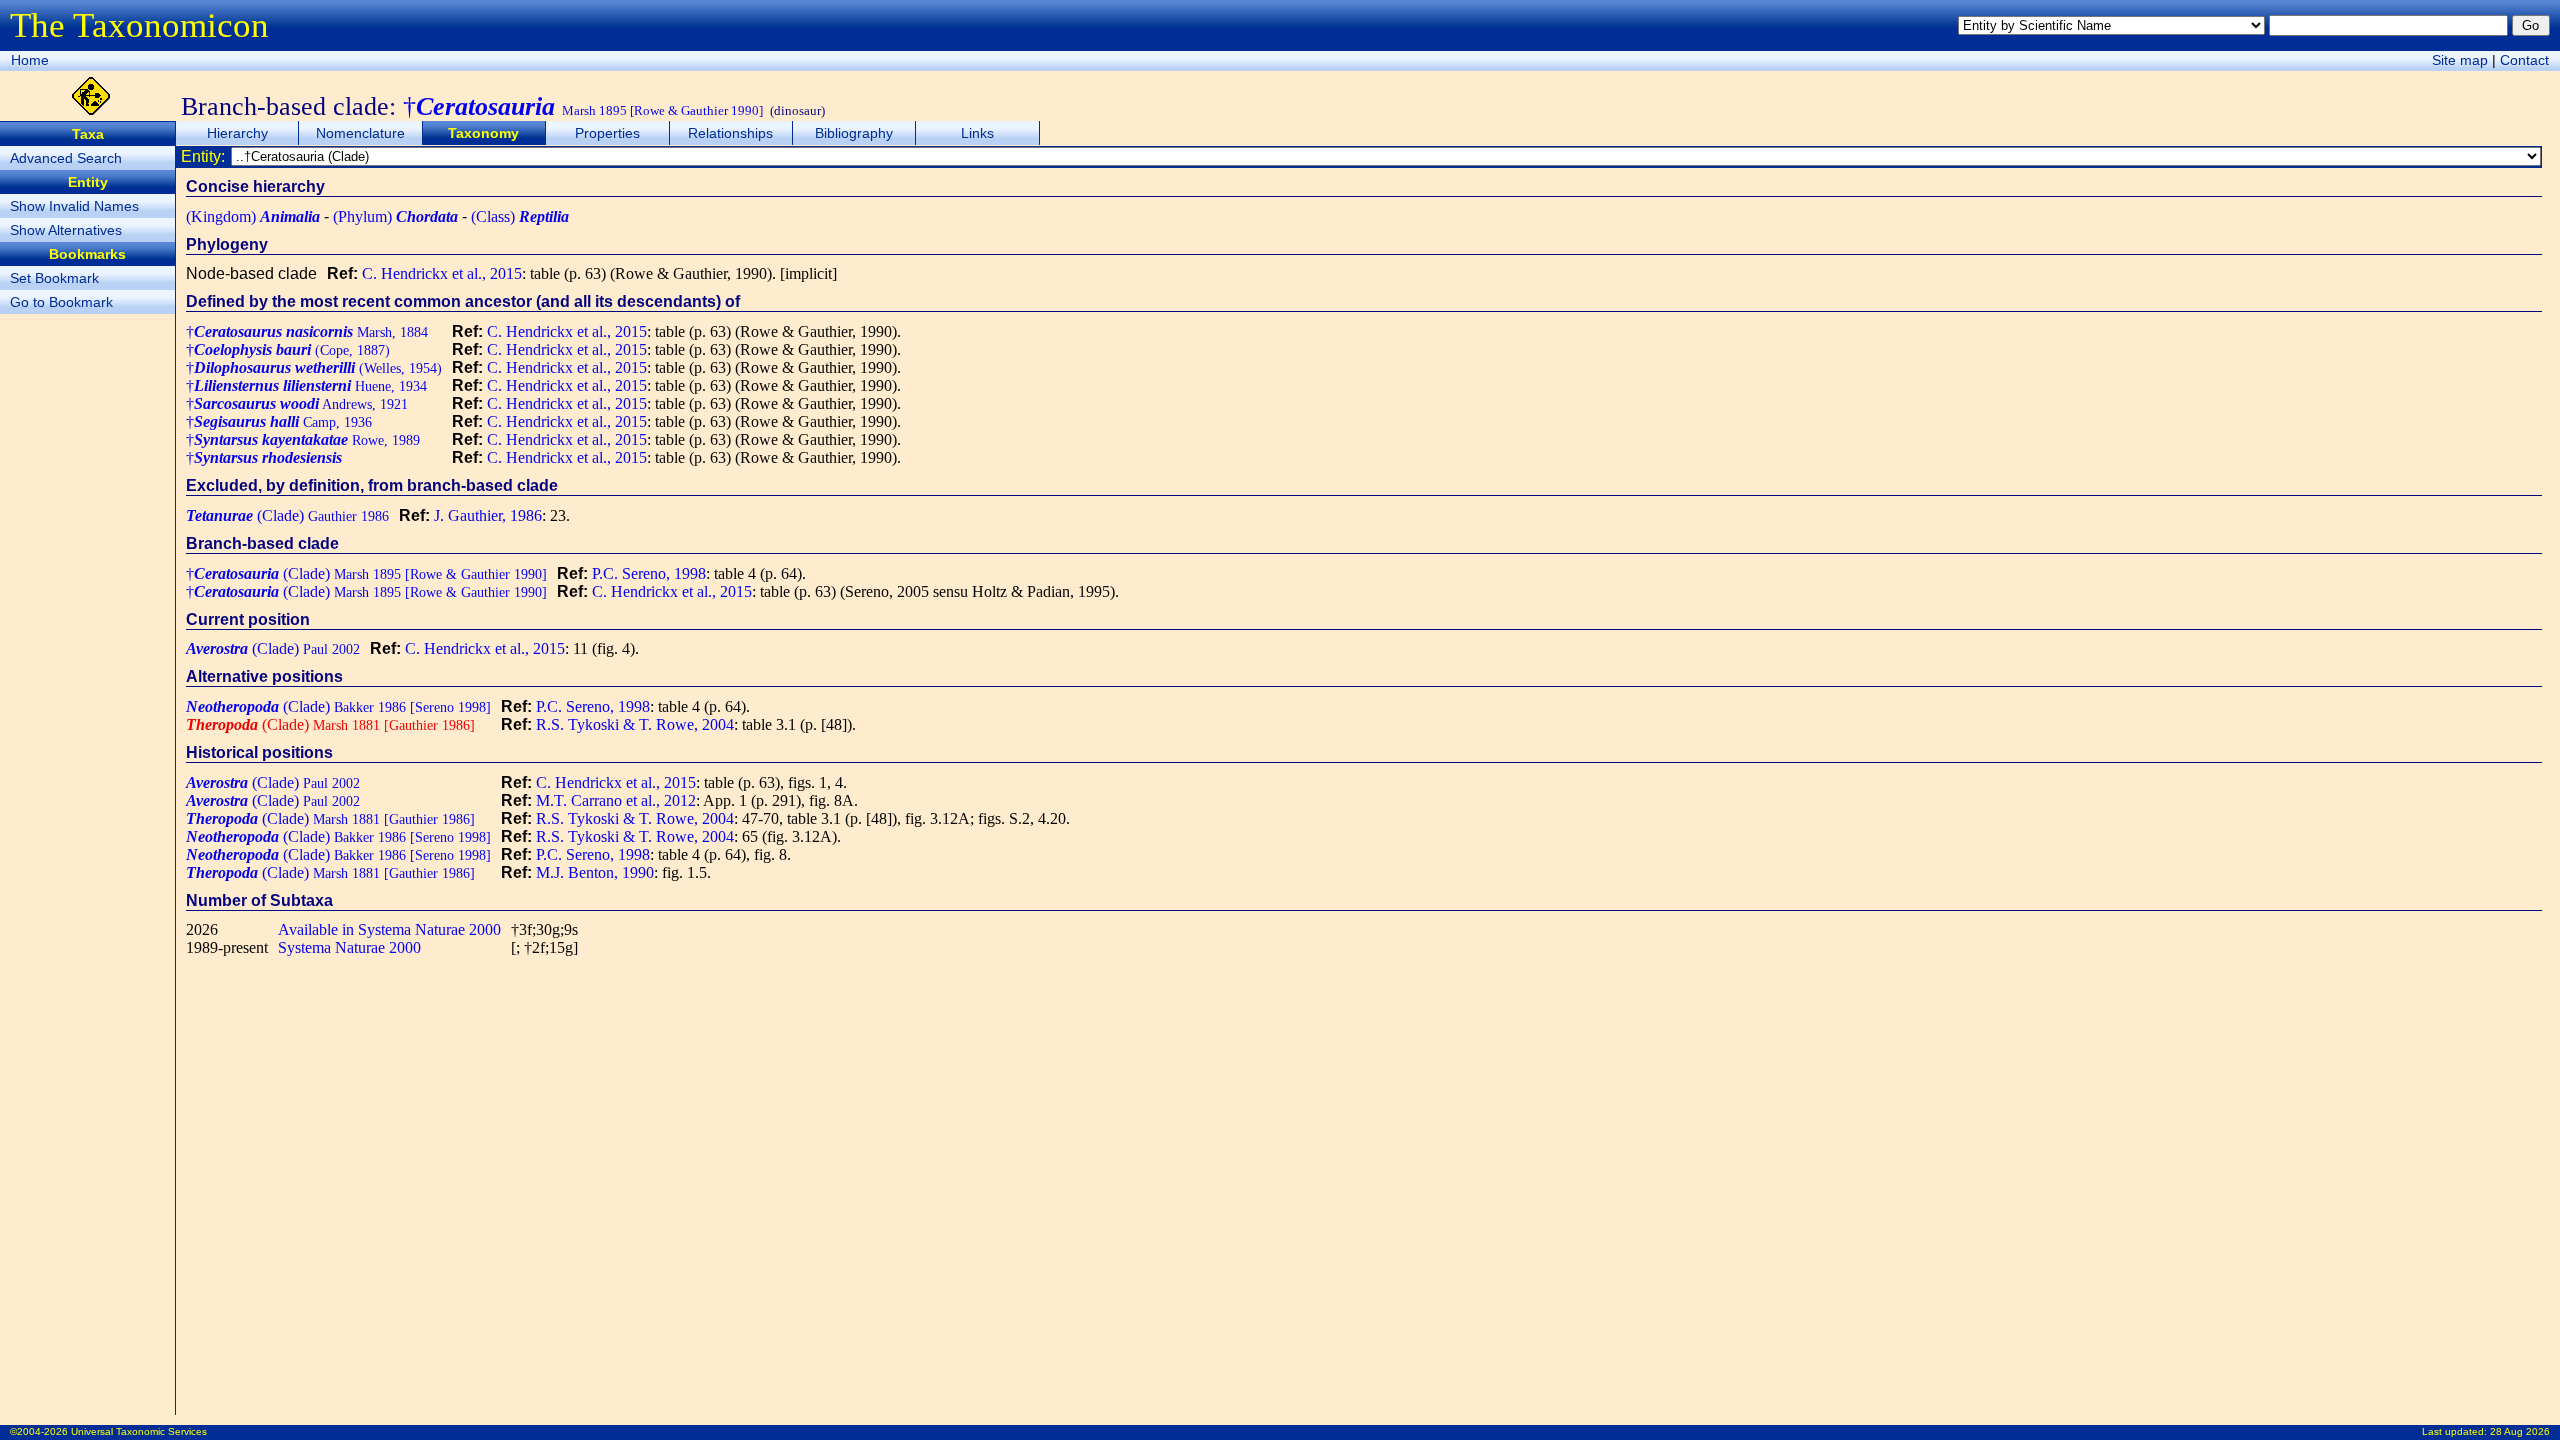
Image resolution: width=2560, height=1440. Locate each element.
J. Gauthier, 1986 (488, 515)
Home (30, 60)
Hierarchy (237, 133)
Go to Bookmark (61, 302)
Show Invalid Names (74, 206)
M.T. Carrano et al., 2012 (616, 800)
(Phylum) (395, 216)
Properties (607, 133)
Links (977, 133)
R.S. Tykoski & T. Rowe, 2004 (635, 724)
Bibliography (854, 133)
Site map (2460, 60)
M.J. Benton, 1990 (595, 872)
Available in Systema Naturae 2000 (389, 929)
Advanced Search (66, 158)
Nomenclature (360, 133)
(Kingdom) (253, 216)
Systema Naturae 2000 (349, 947)
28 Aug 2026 (2520, 1431)
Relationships (730, 133)
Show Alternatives (66, 230)
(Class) (520, 216)
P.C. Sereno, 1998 (649, 573)
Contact (2524, 60)
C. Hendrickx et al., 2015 (442, 273)
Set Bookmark (54, 278)
